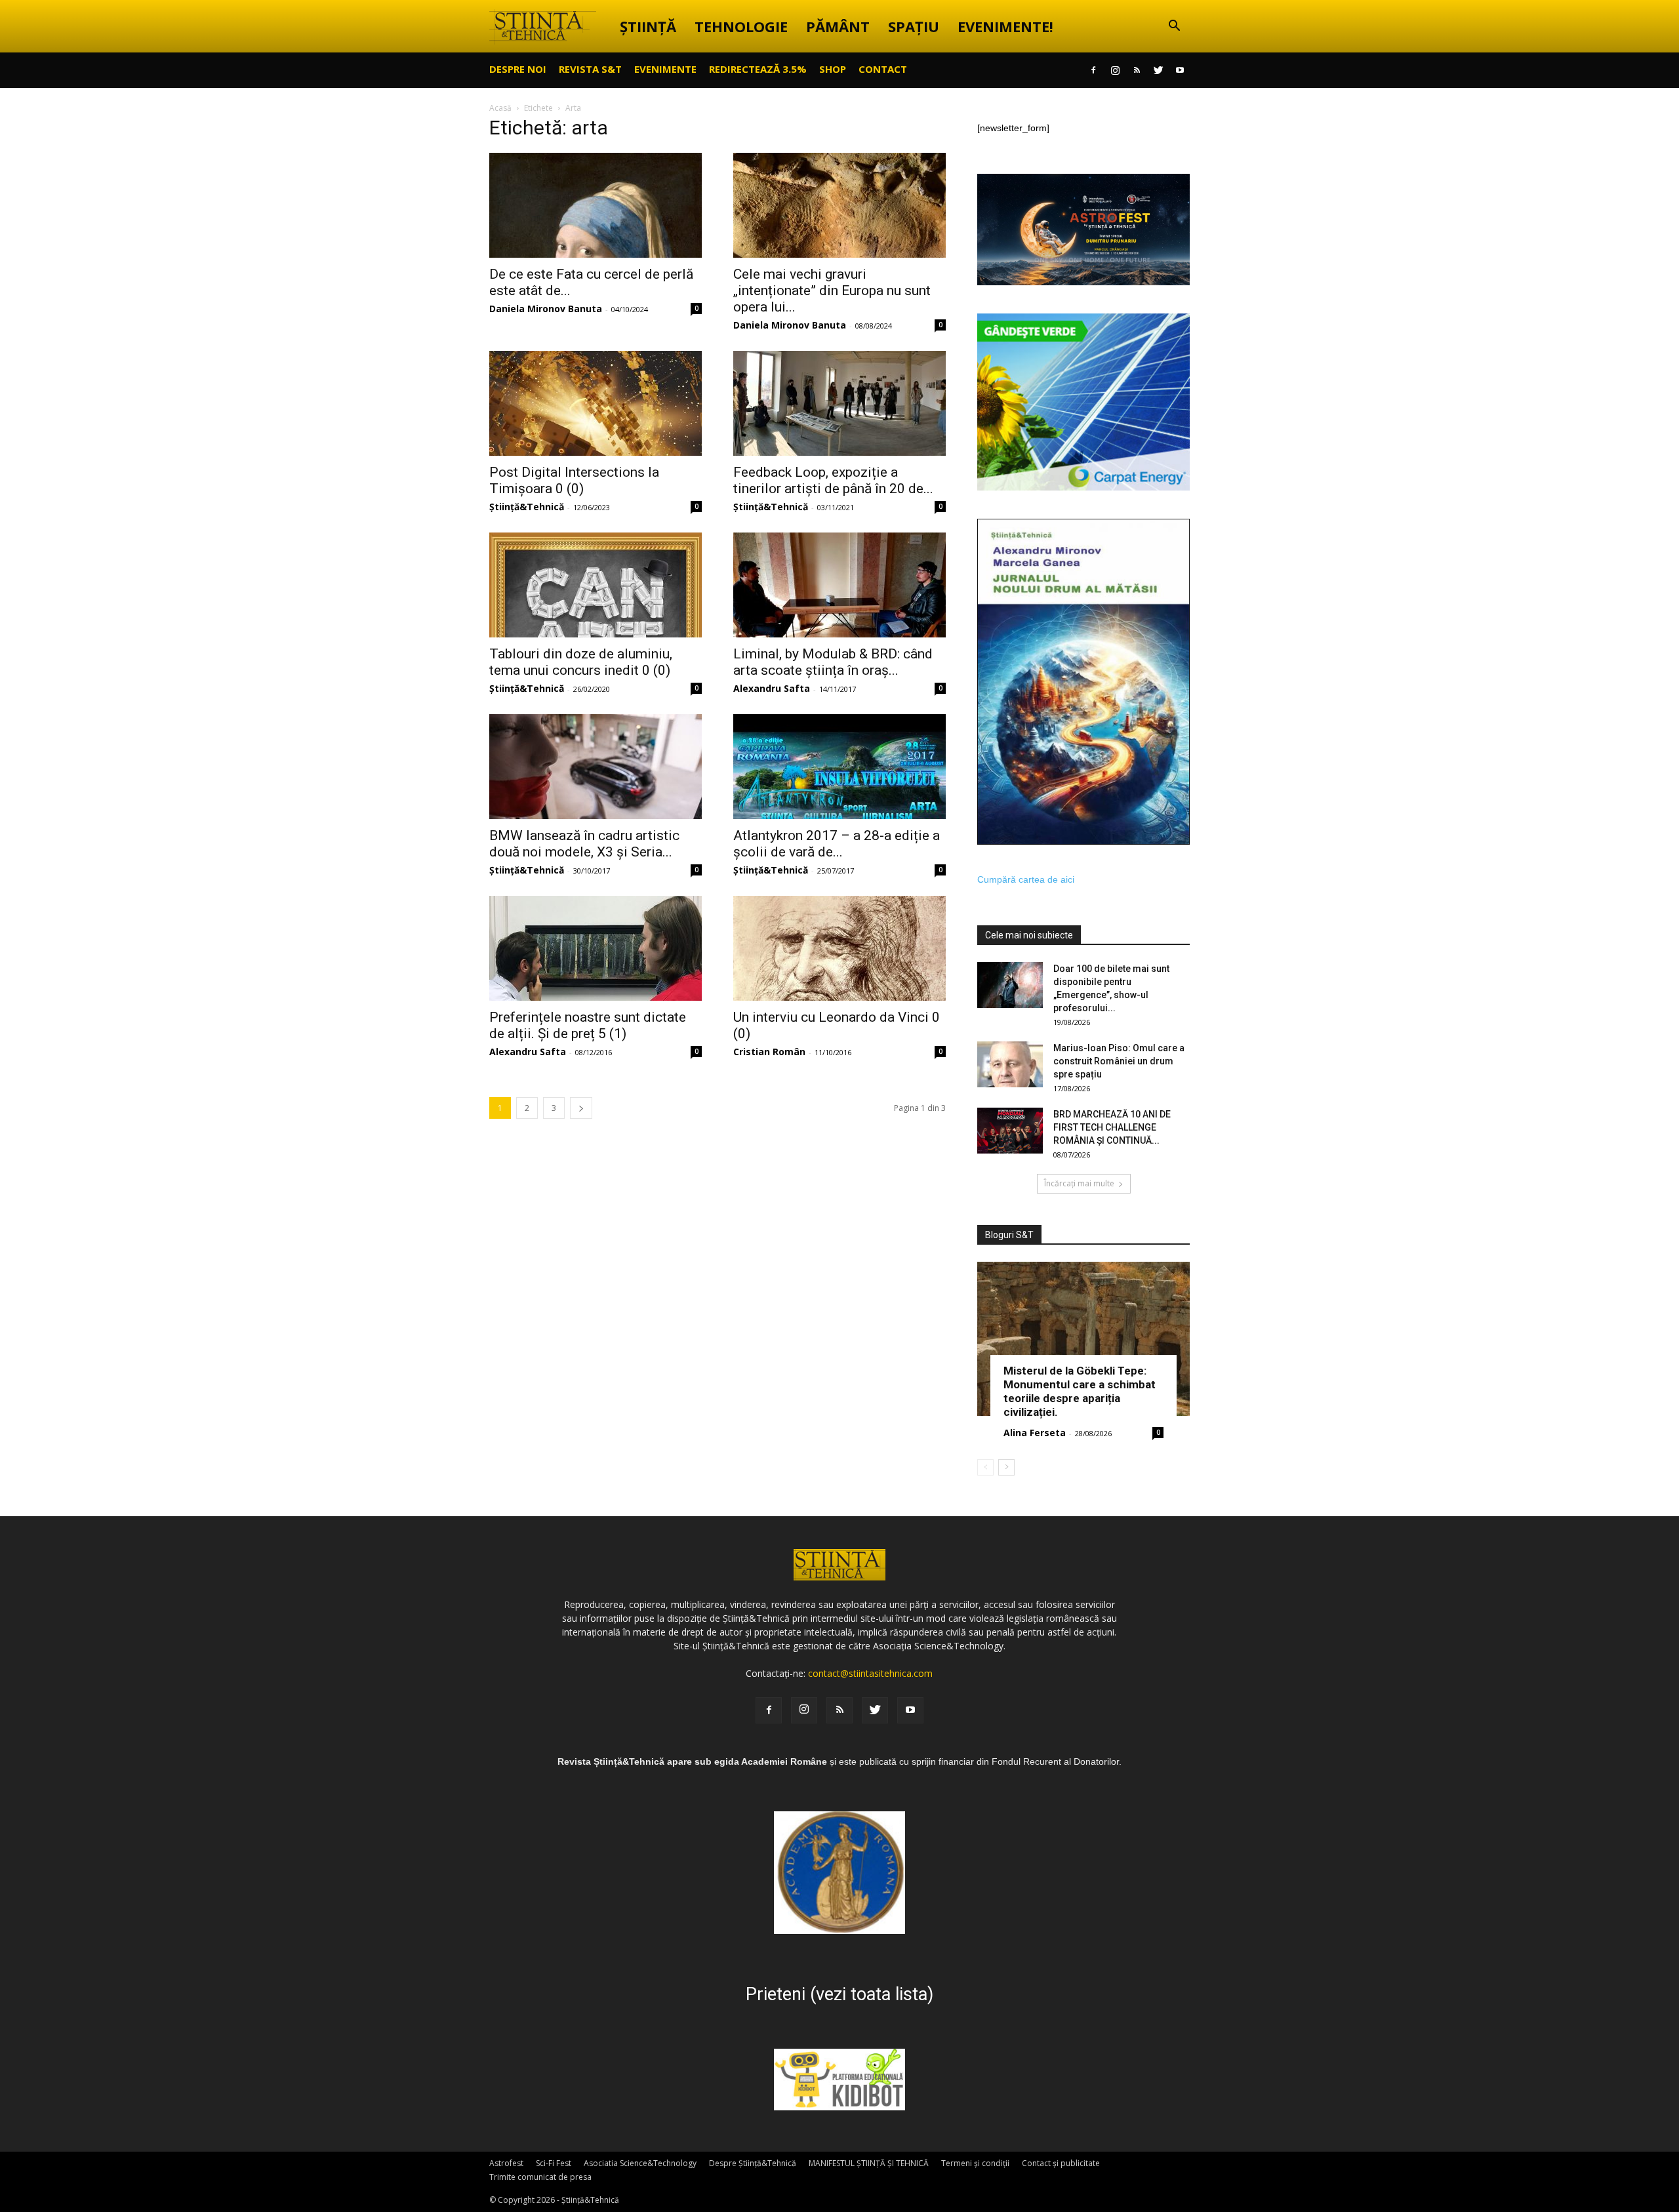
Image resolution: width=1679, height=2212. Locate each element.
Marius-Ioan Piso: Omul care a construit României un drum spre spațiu (1119, 1061)
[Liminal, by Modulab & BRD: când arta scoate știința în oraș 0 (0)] (839, 585)
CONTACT (883, 69)
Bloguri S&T (1009, 1235)
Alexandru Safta (772, 688)
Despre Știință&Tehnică (753, 2163)
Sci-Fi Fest (554, 2163)
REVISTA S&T (590, 69)
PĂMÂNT (838, 26)
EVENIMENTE (665, 69)
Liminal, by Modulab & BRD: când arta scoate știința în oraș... (833, 662)
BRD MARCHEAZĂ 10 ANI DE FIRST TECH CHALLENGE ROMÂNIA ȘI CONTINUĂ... (1112, 1127)
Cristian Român (769, 1052)
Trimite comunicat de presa (540, 2177)
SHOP (833, 69)
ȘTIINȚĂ (648, 26)
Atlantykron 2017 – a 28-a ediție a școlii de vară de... (837, 844)
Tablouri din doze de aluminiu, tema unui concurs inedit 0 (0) (581, 662)
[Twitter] (1158, 70)
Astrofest (506, 2163)
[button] (1174, 27)
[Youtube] (1180, 70)
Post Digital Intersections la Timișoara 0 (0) (574, 480)
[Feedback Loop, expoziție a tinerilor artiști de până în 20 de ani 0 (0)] (839, 403)
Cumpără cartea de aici (1026, 879)
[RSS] (1137, 70)
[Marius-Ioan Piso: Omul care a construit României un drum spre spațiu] (1010, 1064)
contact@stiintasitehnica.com (870, 1673)
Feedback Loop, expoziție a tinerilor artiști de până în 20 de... (833, 480)
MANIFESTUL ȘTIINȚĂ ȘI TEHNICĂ (869, 2163)
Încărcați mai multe (1079, 1183)
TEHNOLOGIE (741, 26)
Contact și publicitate (1061, 2163)
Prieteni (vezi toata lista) (839, 1994)
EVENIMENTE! (1005, 26)
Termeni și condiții (975, 2163)
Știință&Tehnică (527, 507)
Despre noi (518, 69)
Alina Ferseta (1035, 1433)
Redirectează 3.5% (758, 69)
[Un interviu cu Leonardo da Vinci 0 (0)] (839, 948)
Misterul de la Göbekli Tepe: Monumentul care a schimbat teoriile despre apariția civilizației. (1080, 1391)
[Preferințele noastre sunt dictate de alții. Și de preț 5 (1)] (596, 948)
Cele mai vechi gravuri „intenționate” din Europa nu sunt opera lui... (832, 291)
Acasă (500, 108)
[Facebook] (1093, 70)
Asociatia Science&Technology (640, 2163)
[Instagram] (1115, 70)
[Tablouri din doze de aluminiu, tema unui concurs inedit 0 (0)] (596, 585)
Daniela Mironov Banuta (546, 309)
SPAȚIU (914, 26)
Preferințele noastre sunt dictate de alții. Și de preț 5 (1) (588, 1025)
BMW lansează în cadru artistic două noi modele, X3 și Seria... (584, 844)
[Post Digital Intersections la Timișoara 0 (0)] (596, 403)
